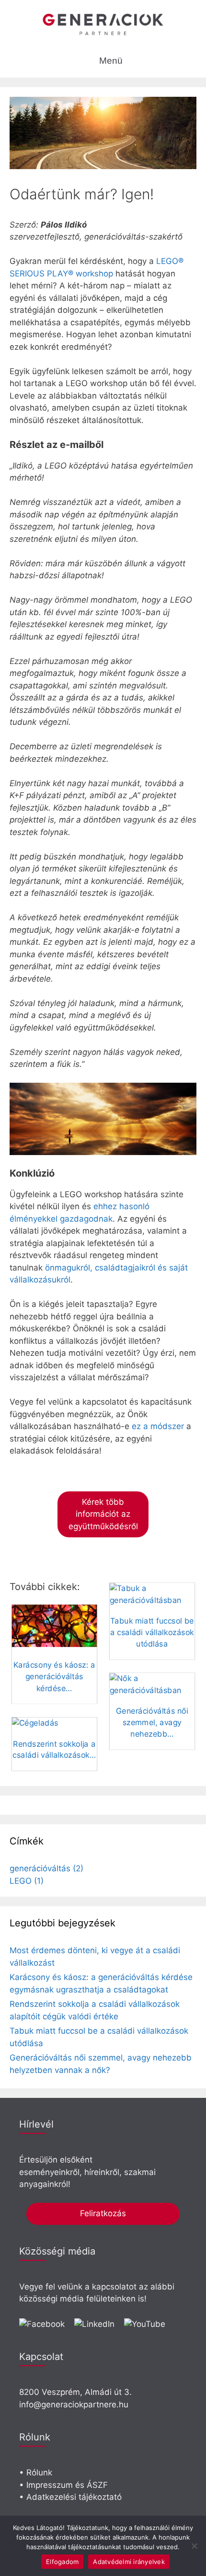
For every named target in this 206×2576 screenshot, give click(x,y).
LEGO (27, 1881)
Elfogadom (62, 2562)
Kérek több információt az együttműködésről (103, 1514)
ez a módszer (158, 1426)
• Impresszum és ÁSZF (63, 2485)
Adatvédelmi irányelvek (129, 2562)
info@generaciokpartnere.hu (74, 2404)
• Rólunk (36, 2473)
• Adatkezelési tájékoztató (70, 2497)
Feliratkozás (103, 2213)
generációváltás (46, 1868)
